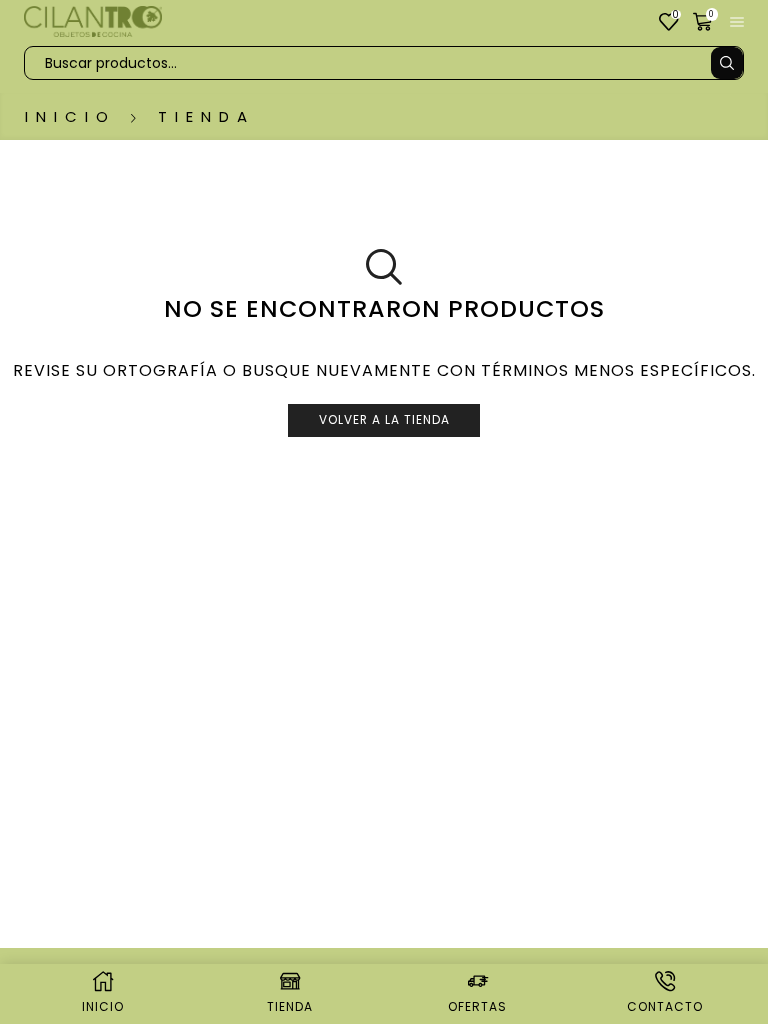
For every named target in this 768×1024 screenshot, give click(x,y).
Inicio (70, 116)
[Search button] (727, 63)
